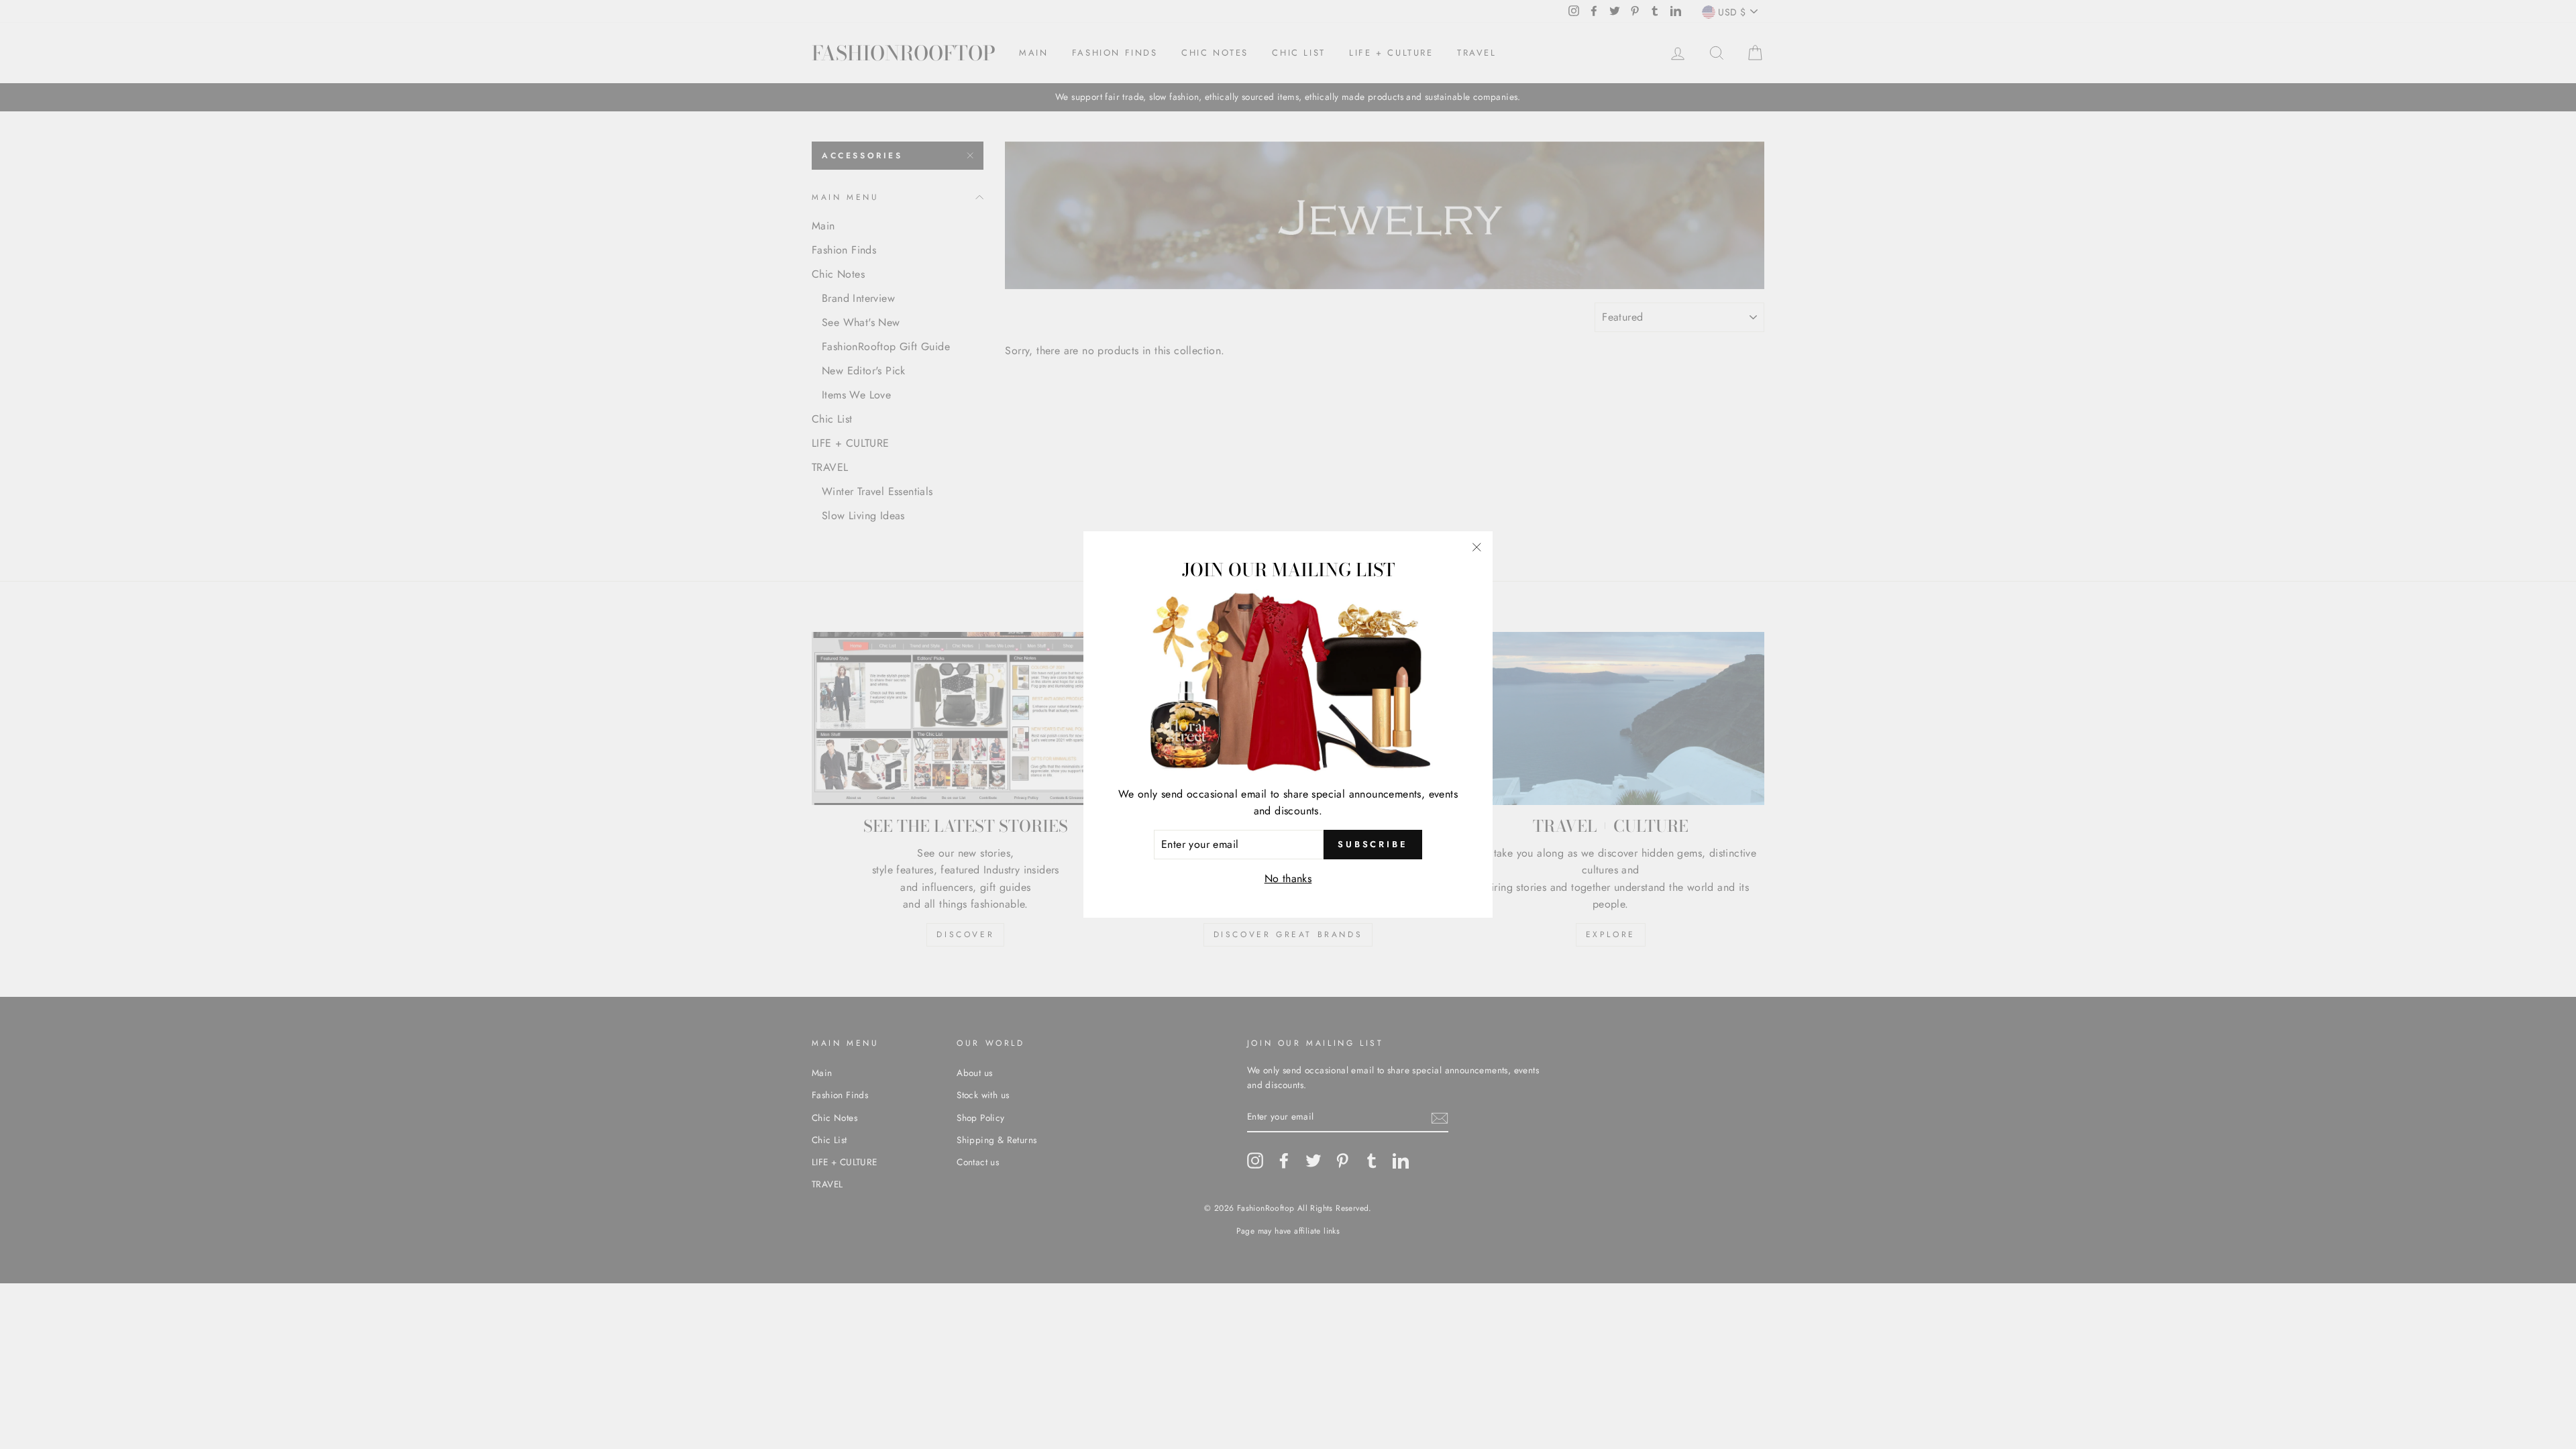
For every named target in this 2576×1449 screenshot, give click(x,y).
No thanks (1288, 878)
